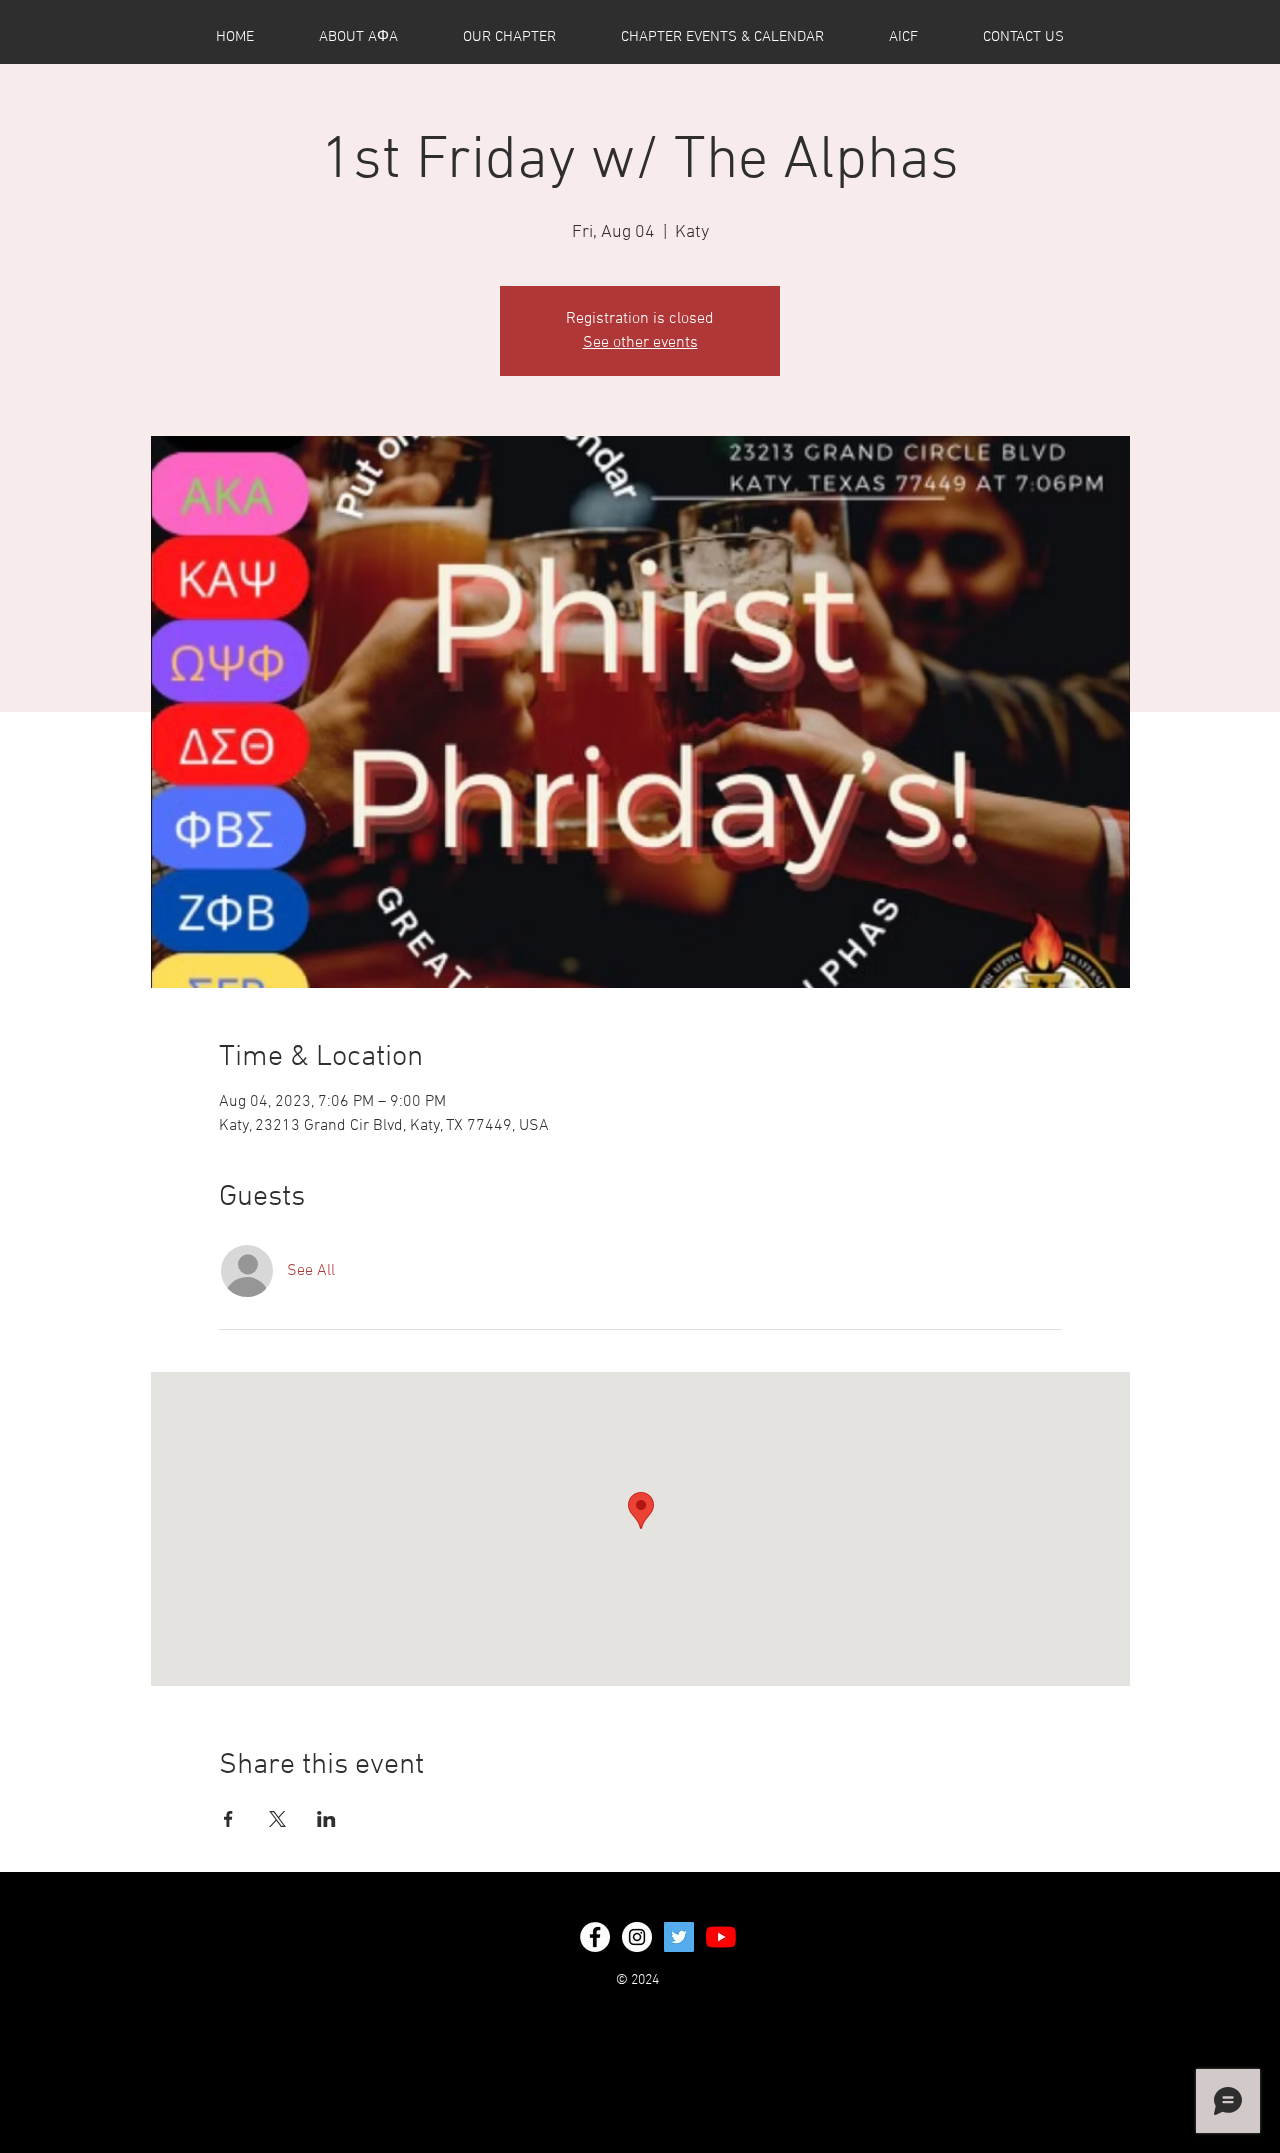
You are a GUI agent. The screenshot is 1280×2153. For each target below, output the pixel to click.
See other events (640, 343)
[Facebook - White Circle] (595, 1937)
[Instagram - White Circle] (637, 1937)
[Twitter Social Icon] (679, 1937)
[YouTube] (721, 1937)
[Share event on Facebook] (228, 1819)
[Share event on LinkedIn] (326, 1819)
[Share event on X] (277, 1819)
